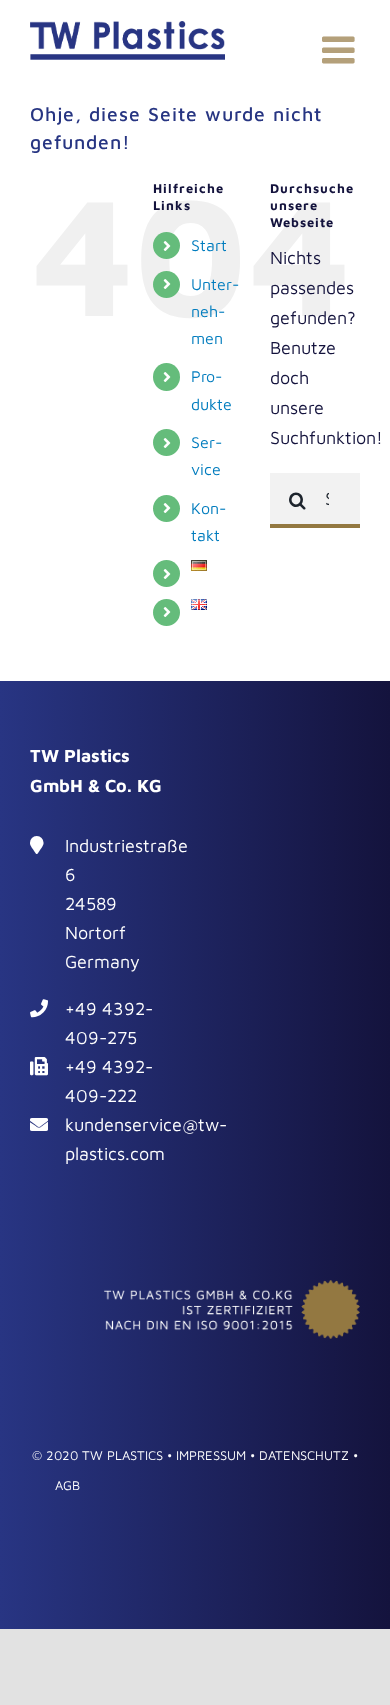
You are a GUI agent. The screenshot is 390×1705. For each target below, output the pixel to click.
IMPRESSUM (211, 1455)
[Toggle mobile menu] (341, 50)
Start (209, 245)
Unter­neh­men (215, 311)
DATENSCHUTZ (304, 1455)
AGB (67, 1485)
